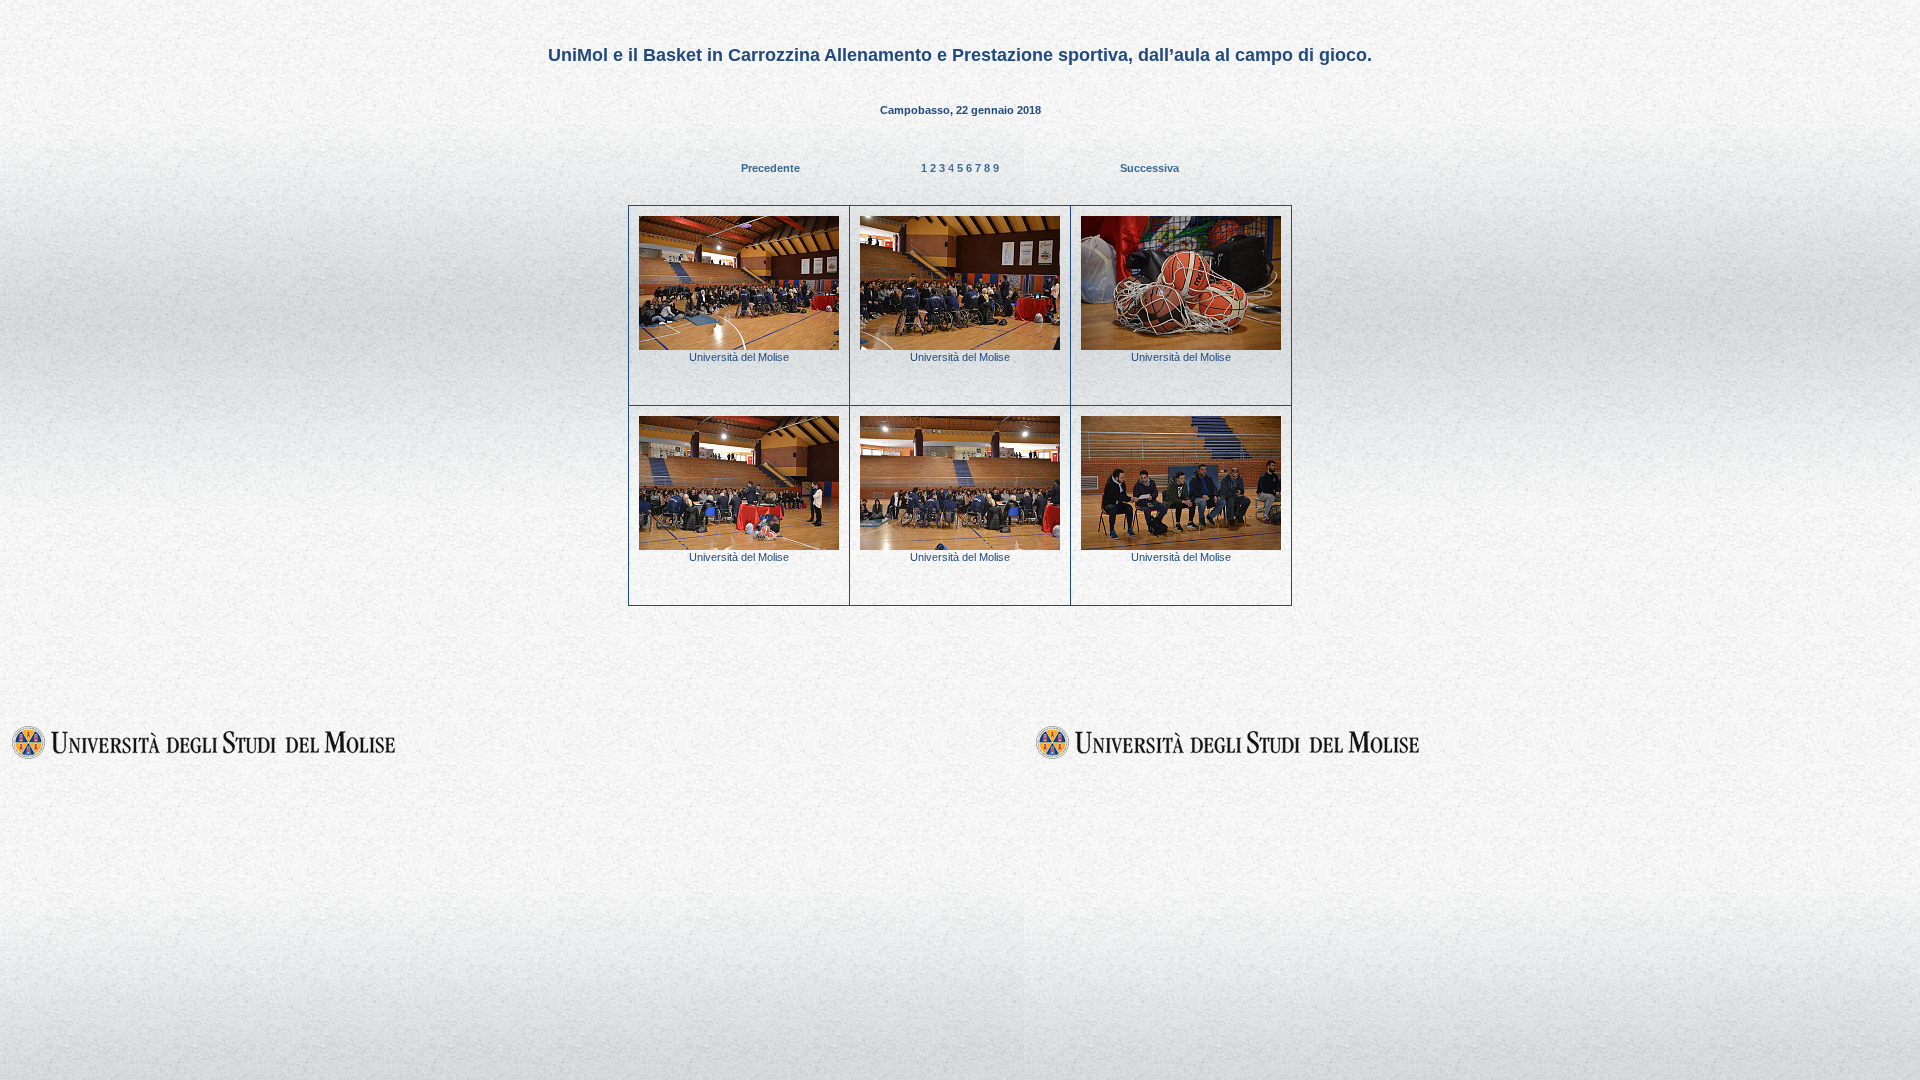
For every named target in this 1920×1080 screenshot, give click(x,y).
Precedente (770, 168)
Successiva (1149, 168)
